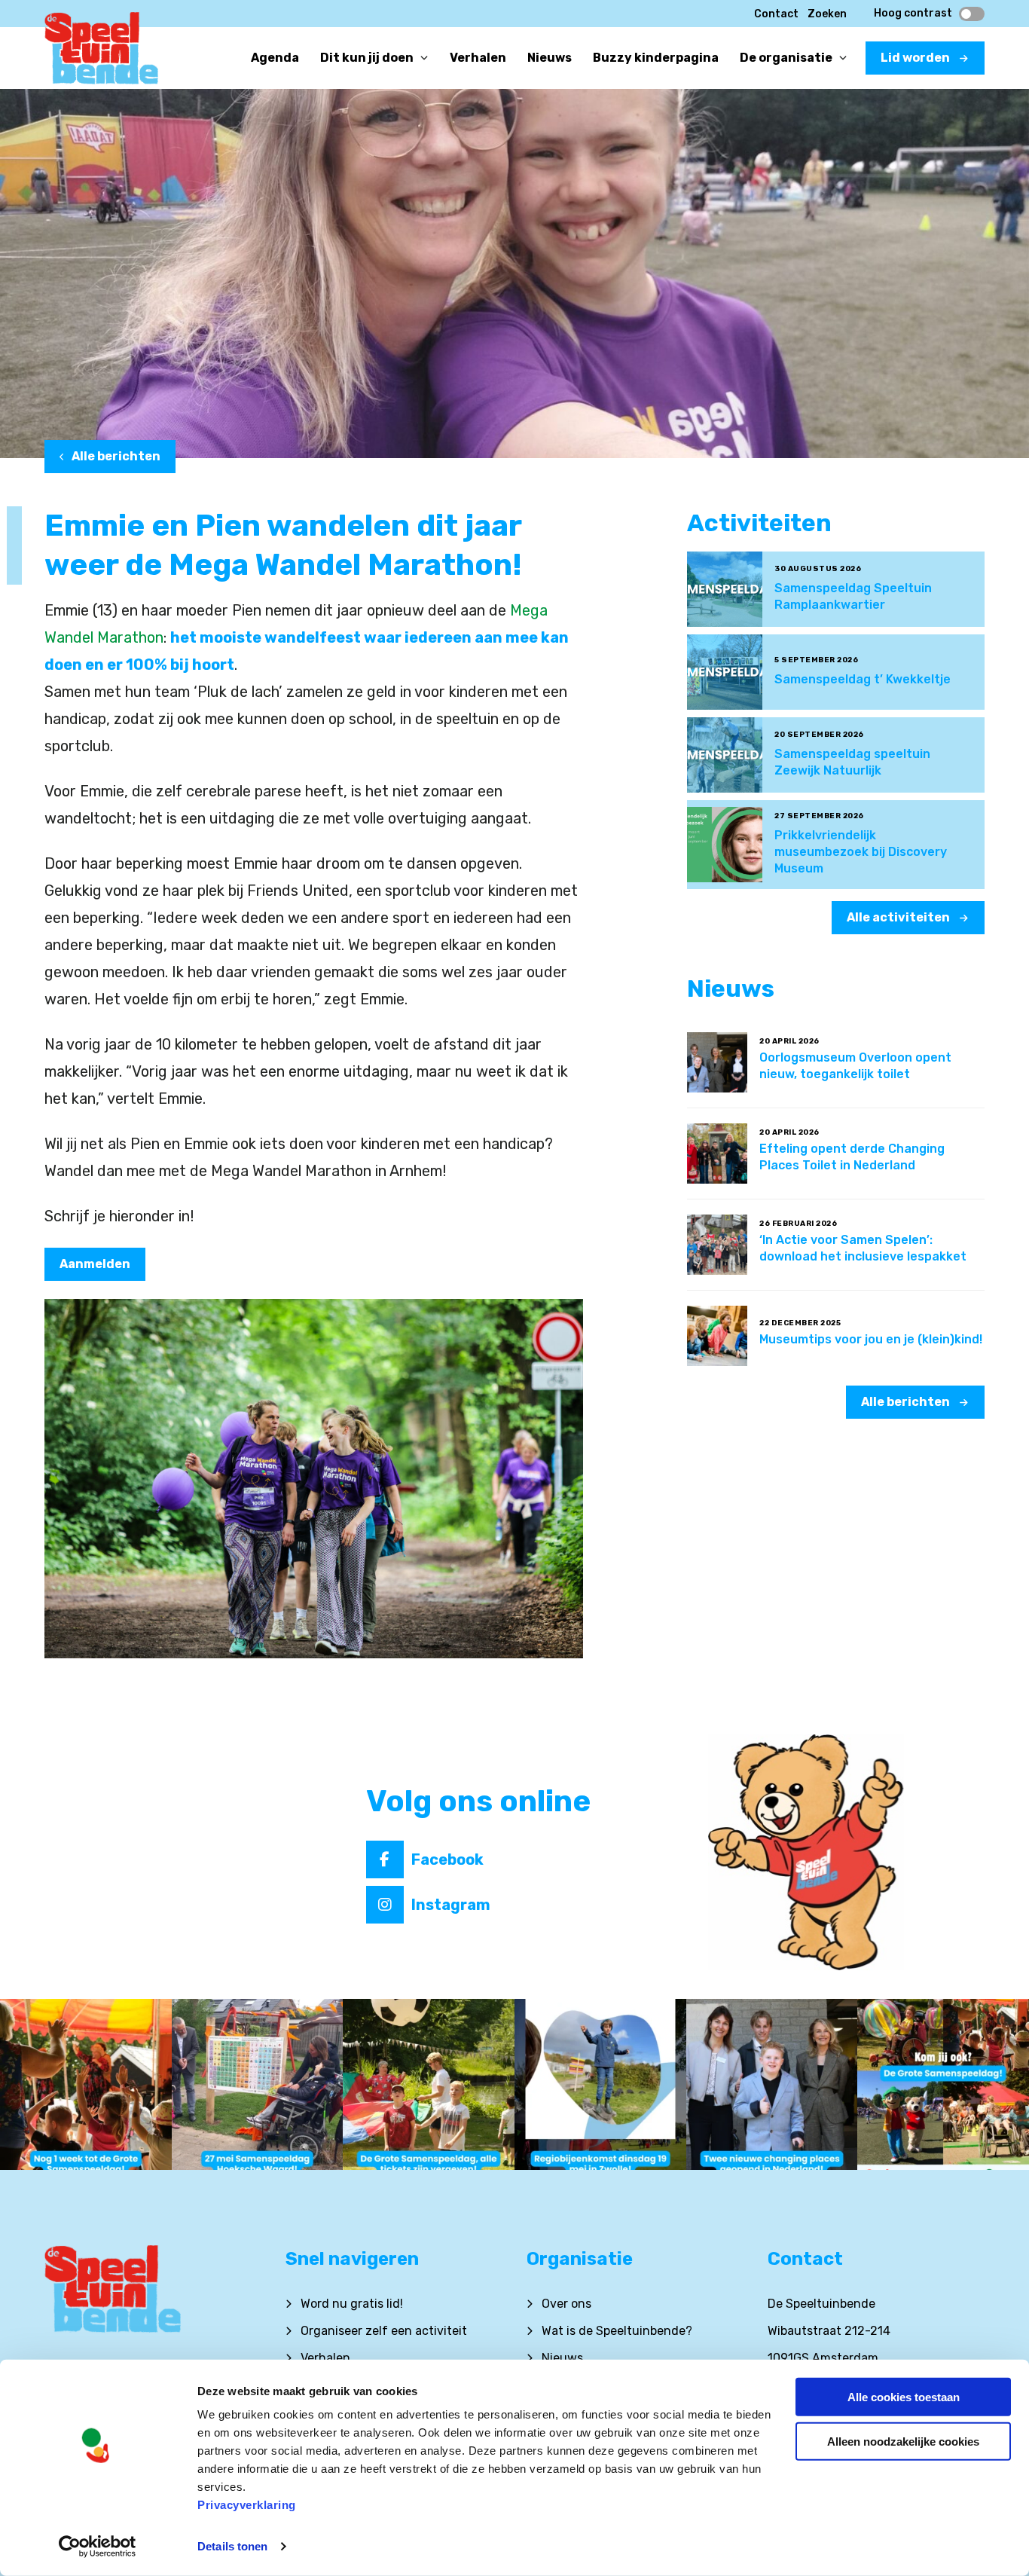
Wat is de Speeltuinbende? (617, 2331)
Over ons (566, 2304)
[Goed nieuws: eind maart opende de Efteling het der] (772, 2085)
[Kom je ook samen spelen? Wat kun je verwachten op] (943, 2085)
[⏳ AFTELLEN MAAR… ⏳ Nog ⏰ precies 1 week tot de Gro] (86, 2085)
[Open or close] (424, 58)
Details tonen (232, 2546)
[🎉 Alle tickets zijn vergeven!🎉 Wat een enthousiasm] (429, 2085)
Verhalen (325, 2358)
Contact (776, 14)
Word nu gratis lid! (352, 2304)
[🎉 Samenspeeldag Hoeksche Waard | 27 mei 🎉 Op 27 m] (258, 2085)
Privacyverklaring (247, 2505)
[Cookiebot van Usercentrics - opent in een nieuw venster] (98, 2547)
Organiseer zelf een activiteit (384, 2331)
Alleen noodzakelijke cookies (903, 2441)
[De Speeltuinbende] (101, 53)
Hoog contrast (913, 14)
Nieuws (562, 2358)
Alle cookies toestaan (904, 2397)
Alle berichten (116, 456)
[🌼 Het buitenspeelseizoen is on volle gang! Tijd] (600, 2085)
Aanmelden (95, 1264)
